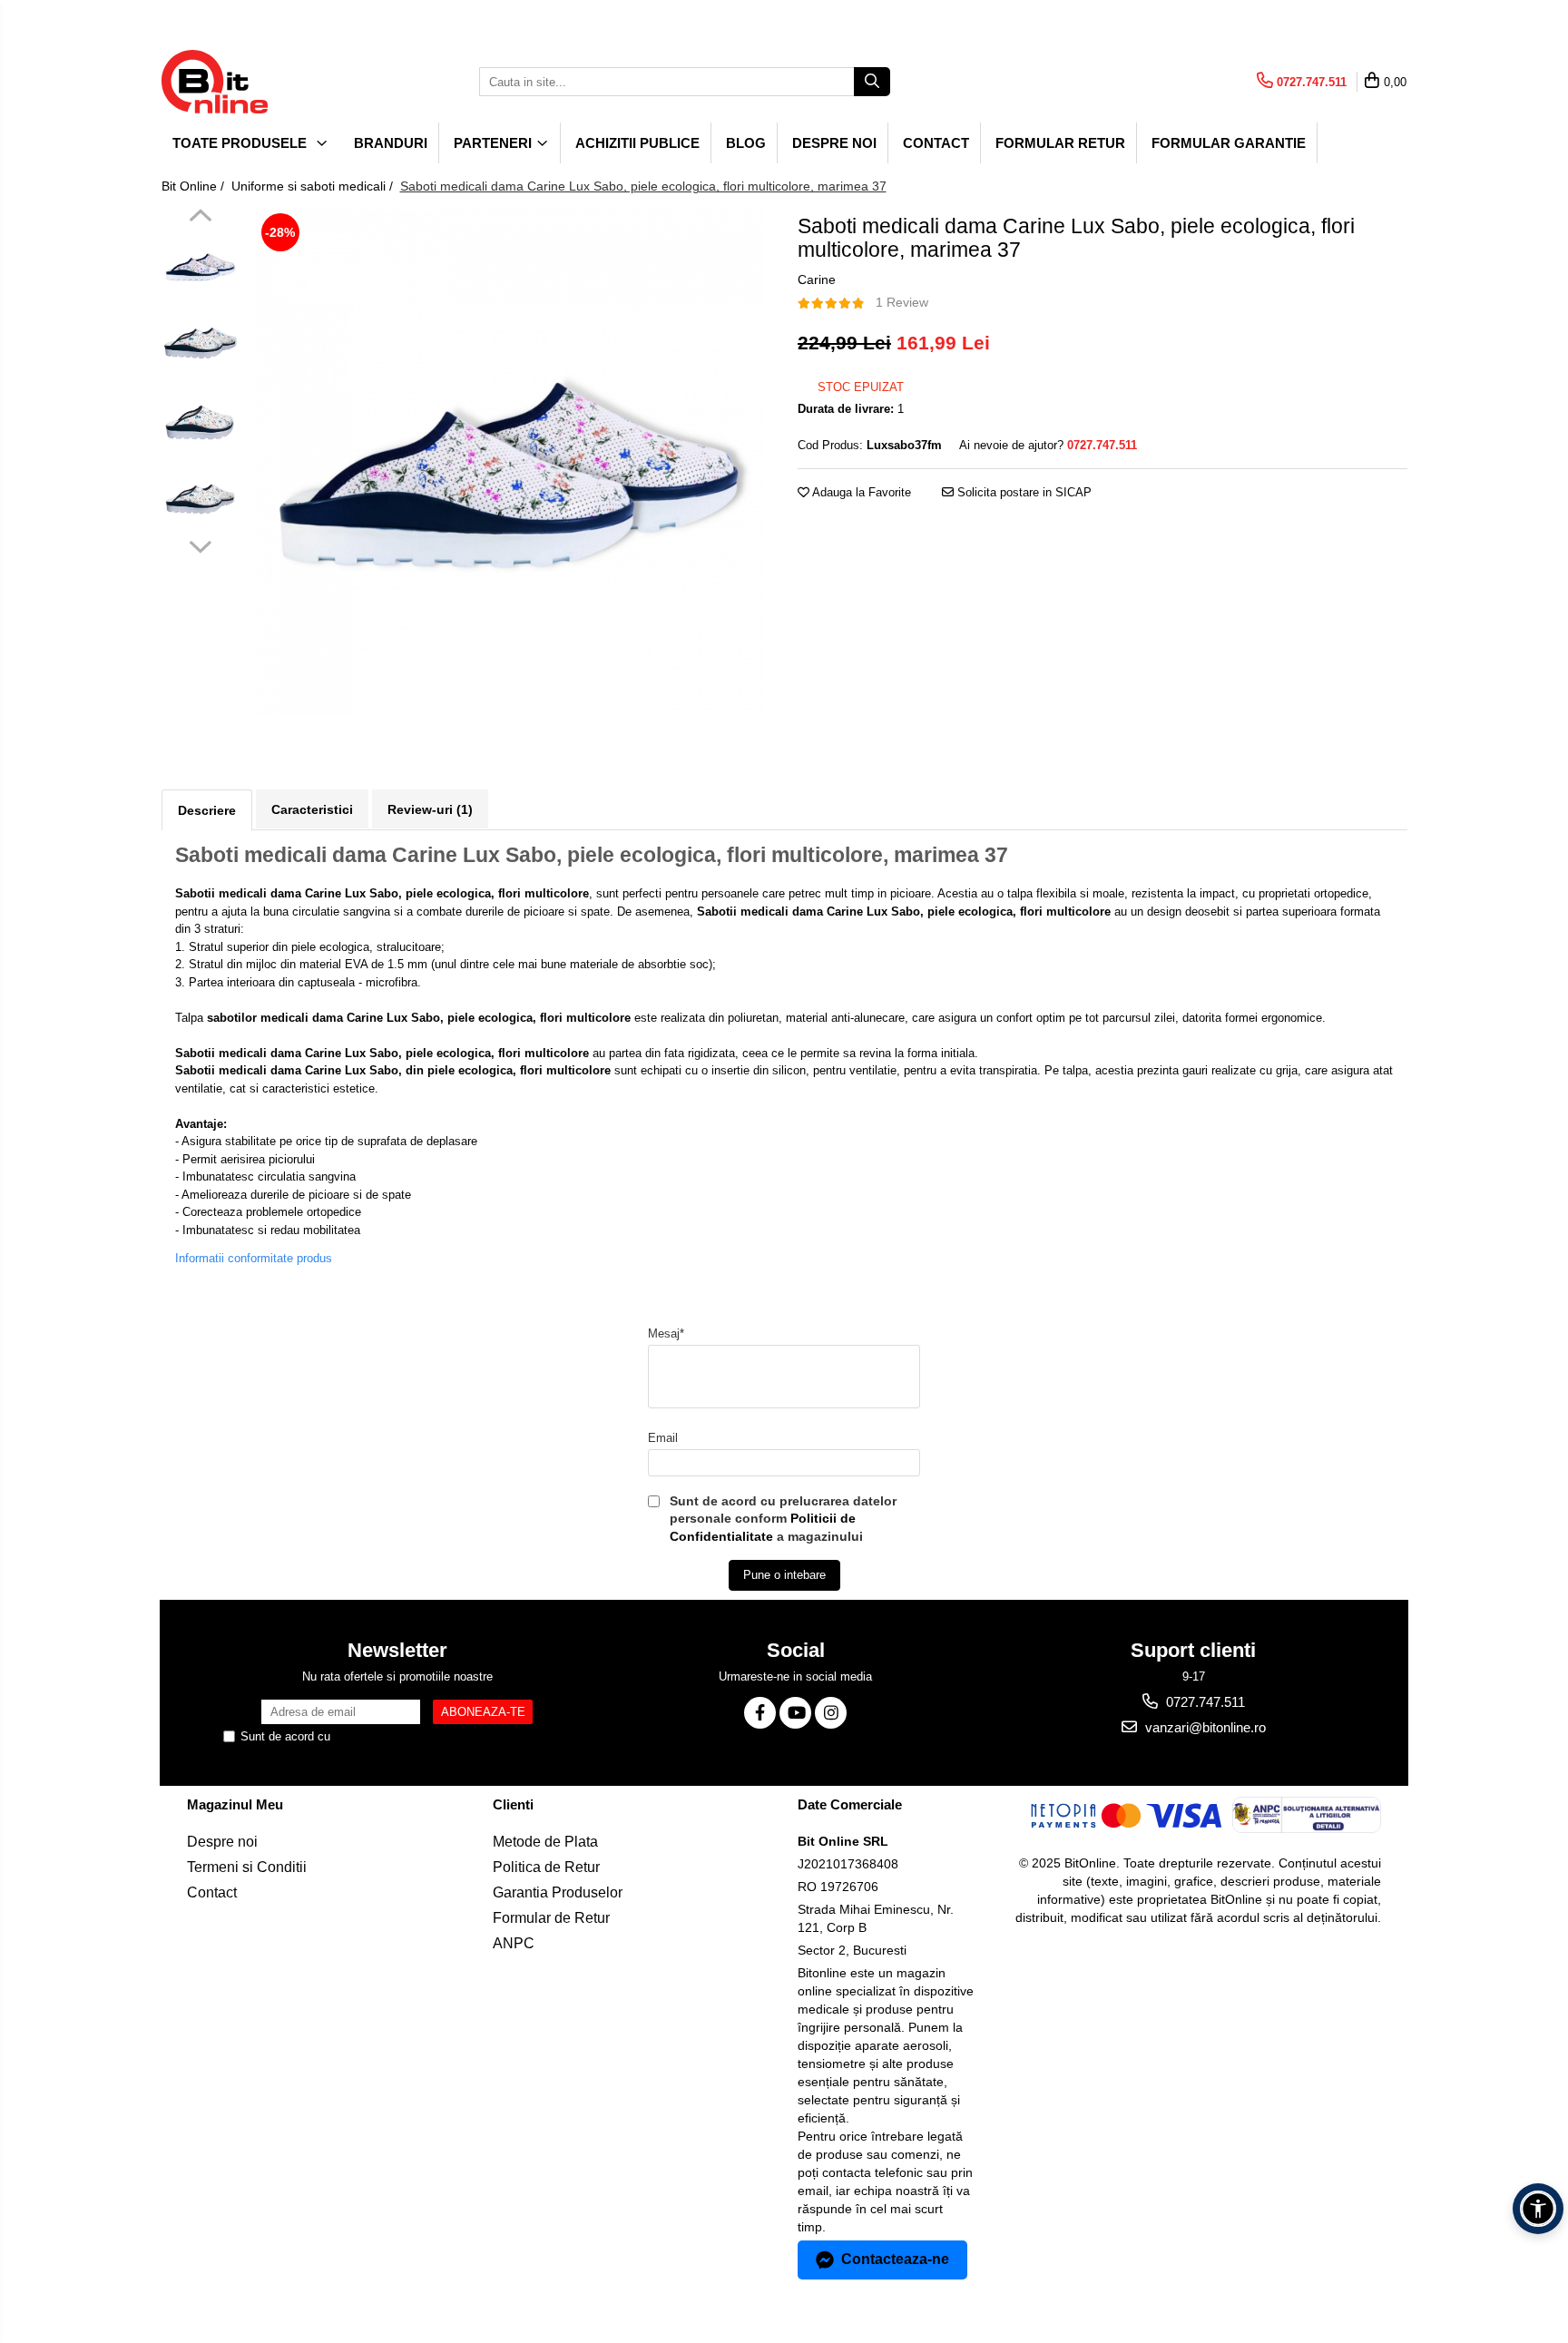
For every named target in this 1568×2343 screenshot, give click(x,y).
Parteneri (495, 143)
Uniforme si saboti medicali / (314, 186)
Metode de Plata (545, 1842)
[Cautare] (872, 82)
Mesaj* (666, 1333)
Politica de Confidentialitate (406, 1736)
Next (200, 544)
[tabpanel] (510, 463)
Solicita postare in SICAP (1023, 492)
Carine (817, 279)
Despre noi (834, 143)
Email (663, 1438)
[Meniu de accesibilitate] (1538, 2209)
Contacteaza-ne (895, 2259)
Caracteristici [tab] (312, 809)
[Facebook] (760, 1713)
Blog (746, 143)
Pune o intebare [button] (784, 1575)
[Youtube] (795, 1713)
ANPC (514, 1943)
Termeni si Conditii (247, 1867)
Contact (936, 143)
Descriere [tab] (207, 810)
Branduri (391, 143)
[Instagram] (831, 1713)
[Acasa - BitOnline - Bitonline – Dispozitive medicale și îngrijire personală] (252, 82)
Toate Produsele (241, 143)
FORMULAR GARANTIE (1229, 143)
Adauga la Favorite (860, 492)
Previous (200, 218)
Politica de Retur (546, 1867)
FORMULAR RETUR (1060, 143)
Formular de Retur (551, 1918)
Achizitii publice (637, 143)
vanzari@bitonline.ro (1204, 1727)
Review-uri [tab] (430, 809)
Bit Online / (195, 186)
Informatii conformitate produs (254, 1258)
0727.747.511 (1204, 1702)
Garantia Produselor (558, 1892)
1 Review (902, 302)
